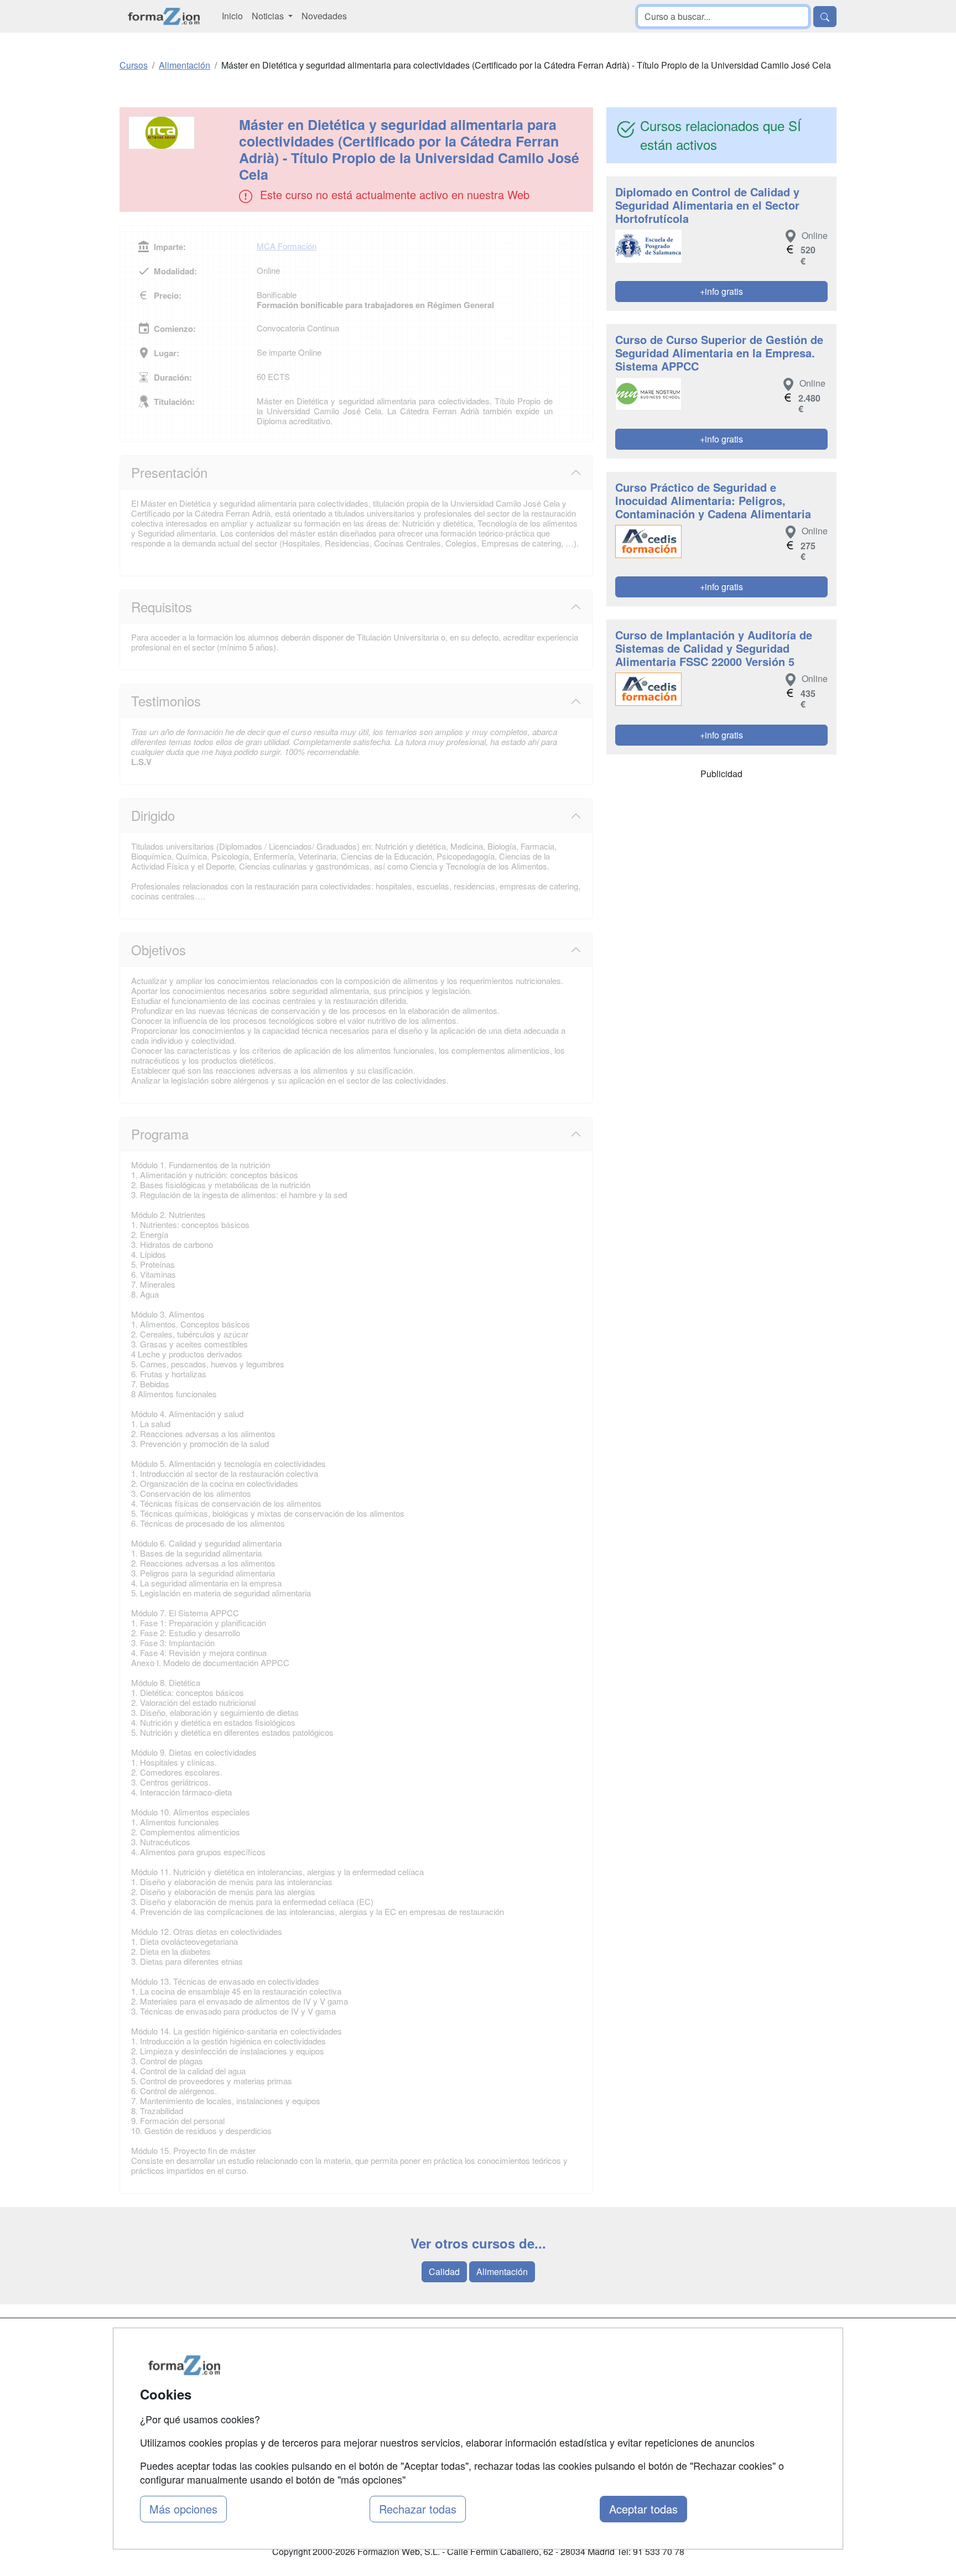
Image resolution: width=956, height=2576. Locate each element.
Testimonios (166, 701)
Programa (160, 1134)
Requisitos (162, 607)
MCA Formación (287, 246)
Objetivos (159, 949)
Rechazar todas (418, 2509)
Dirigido (153, 815)
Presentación (169, 472)
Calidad (444, 2271)
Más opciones (183, 2509)
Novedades (324, 16)
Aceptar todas (643, 2509)
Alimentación (502, 2271)
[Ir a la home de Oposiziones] (164, 16)
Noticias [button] (269, 16)
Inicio (232, 16)
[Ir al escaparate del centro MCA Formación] (180, 133)
